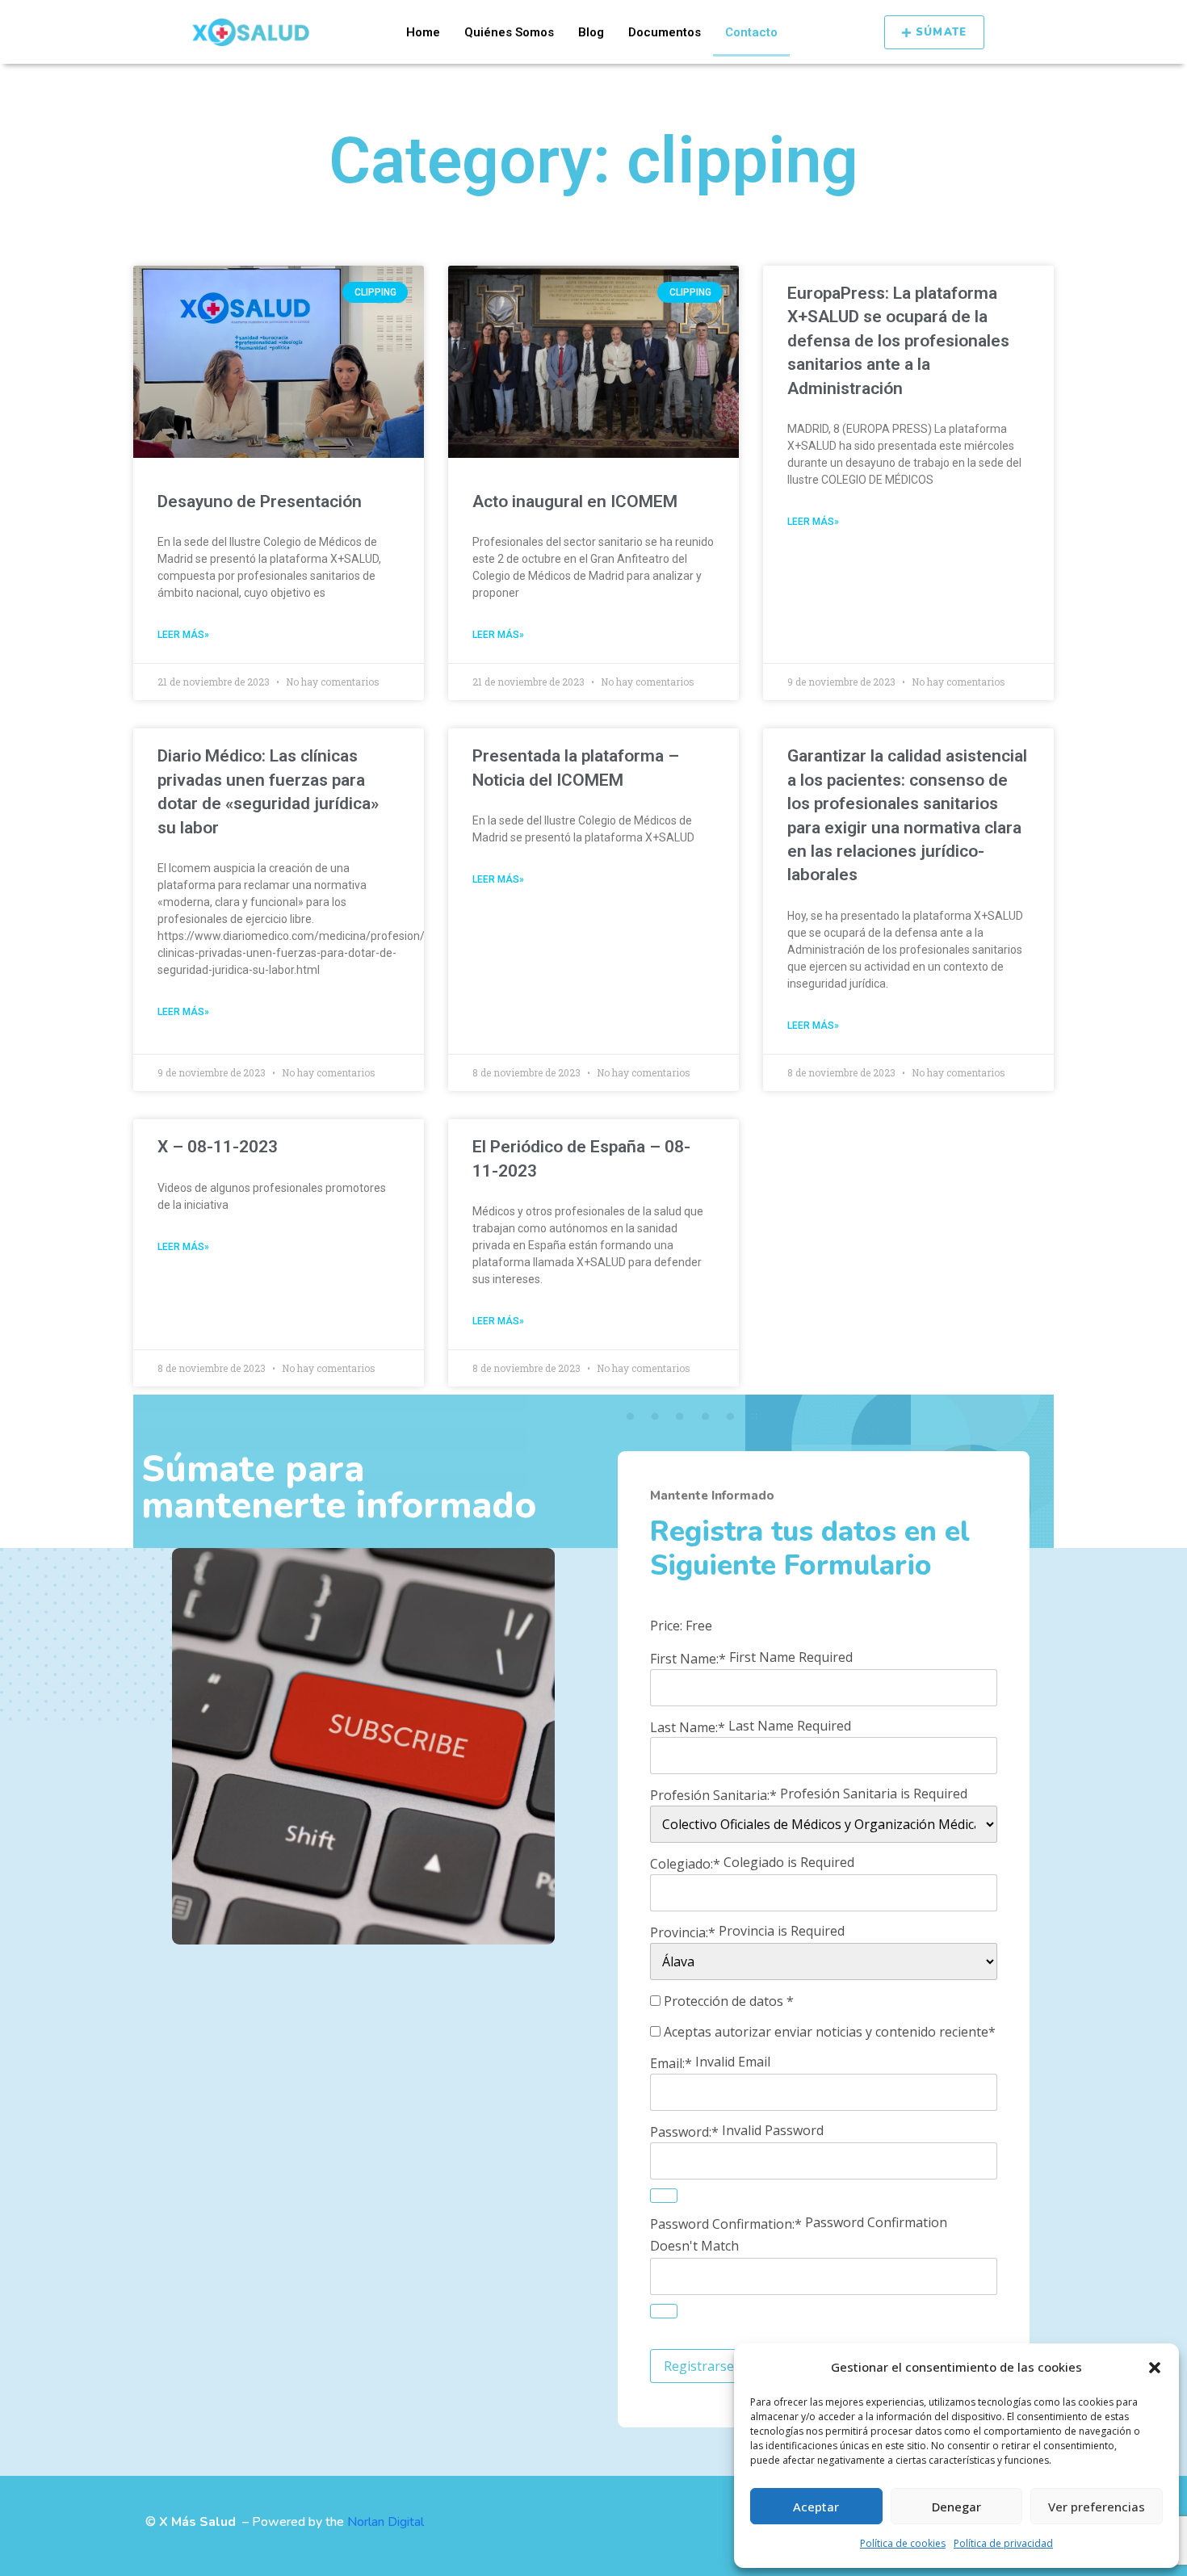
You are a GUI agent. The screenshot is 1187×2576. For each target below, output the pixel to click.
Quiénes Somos (509, 32)
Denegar (956, 2507)
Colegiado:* (685, 1864)
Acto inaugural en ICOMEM (575, 501)
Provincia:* (683, 1932)
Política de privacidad (1003, 2543)
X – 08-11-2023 (218, 1147)
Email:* (671, 2063)
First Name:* (688, 1659)
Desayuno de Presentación (260, 501)
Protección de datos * (727, 2001)
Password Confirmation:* (726, 2224)
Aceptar (816, 2507)
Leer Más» (183, 635)
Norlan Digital (386, 2522)
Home (423, 32)
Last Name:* (688, 1726)
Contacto (751, 32)
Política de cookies (903, 2543)
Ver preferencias (1097, 2507)
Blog (591, 32)
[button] (1155, 2368)
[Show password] (664, 2196)
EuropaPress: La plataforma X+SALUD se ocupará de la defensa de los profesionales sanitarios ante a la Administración (898, 341)
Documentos (665, 32)
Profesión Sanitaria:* (713, 1795)
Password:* (684, 2132)
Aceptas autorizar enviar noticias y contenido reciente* (828, 2032)
